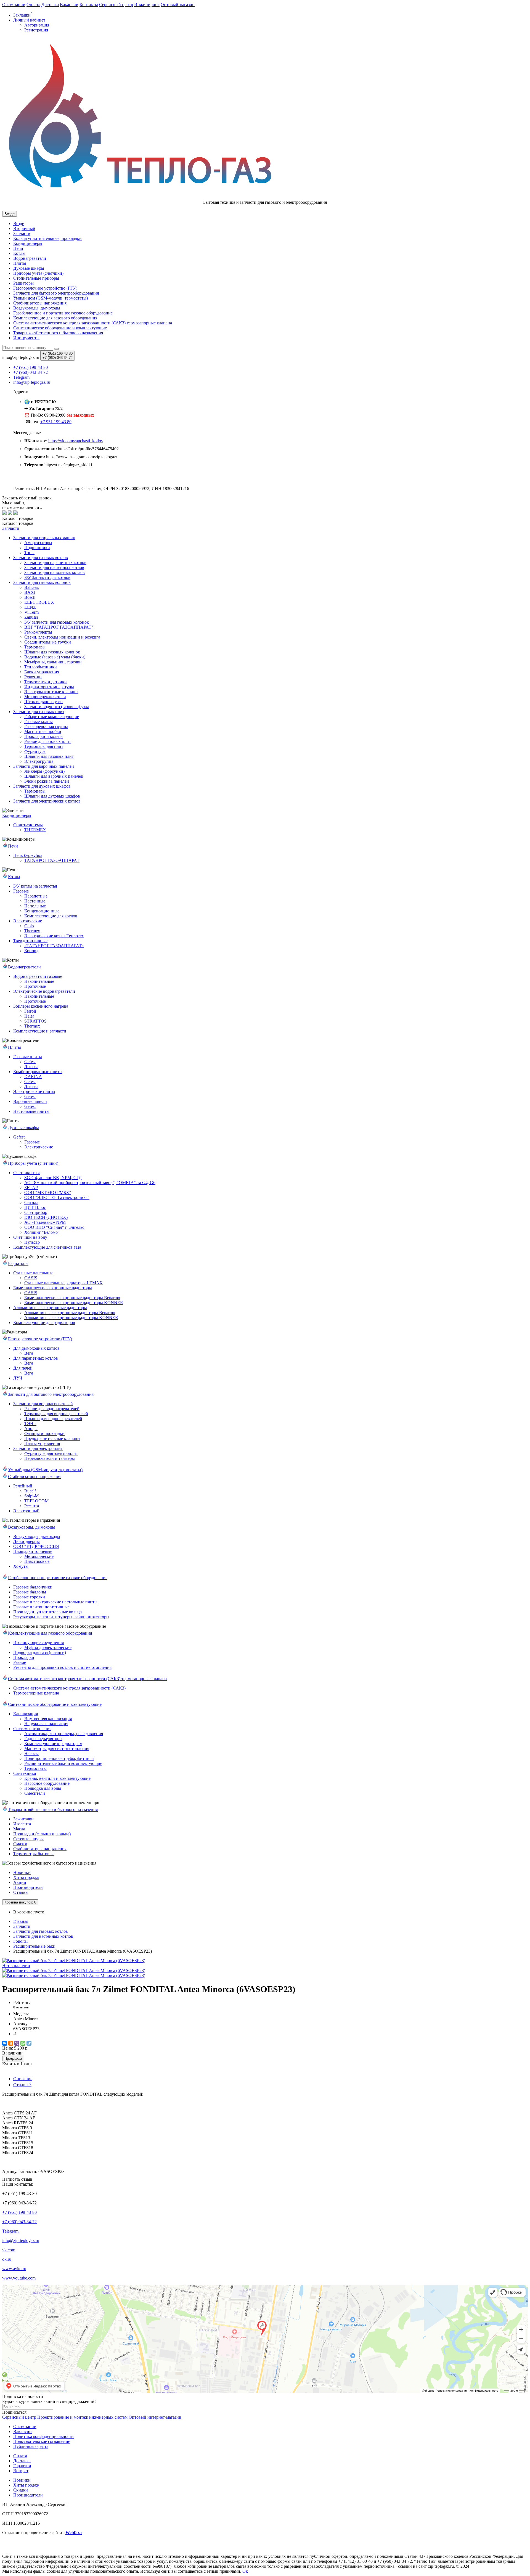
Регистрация (36, 30)
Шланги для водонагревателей (53, 1419)
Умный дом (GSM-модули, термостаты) (51, 298)
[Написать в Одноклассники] (15, 513)
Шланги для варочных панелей (54, 776)
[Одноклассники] (11, 2043)
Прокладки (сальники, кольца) (42, 1834)
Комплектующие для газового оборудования (55, 318)
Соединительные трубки (48, 642)
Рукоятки (33, 677)
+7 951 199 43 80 (56, 422)
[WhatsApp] (23, 2043)
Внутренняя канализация (48, 1719)
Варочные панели (30, 1101)
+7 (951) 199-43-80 (19, 2212)
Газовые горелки (29, 1597)
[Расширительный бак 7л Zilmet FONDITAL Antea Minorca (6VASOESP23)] (74, 1970)
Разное (20, 1662)
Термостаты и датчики (46, 682)
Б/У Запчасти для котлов (47, 577)
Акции (20, 1882)
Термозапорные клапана (36, 1693)
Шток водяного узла (43, 702)
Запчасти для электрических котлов (47, 801)
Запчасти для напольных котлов (55, 572)
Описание (23, 2079)
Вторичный (24, 228)
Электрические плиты (34, 1091)
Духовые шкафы (29, 268)
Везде (19, 223)
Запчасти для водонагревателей (43, 1404)
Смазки (20, 1844)
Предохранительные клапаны (52, 1438)
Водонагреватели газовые (38, 976)
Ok (245, 2571)
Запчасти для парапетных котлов (55, 562)
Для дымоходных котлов (36, 1348)
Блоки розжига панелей (47, 781)
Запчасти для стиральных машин (44, 538)
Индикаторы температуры (49, 687)
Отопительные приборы (36, 278)
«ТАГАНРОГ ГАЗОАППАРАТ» (54, 946)
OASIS (31, 1278)
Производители (28, 1887)
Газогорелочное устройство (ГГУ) (45, 288)
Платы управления (42, 1443)
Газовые (21, 891)
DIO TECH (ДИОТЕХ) (46, 1217)
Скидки (21, 2490)
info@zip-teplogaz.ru (21, 2240)
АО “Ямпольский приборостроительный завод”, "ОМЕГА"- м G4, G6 (90, 1183)
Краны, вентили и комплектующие (57, 1778)
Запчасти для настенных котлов (54, 567)
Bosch (30, 597)
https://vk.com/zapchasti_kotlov (76, 441)
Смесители (35, 1793)
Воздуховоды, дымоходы (37, 308)
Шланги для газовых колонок (52, 652)
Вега (29, 1353)
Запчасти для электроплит (38, 1448)
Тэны (29, 553)
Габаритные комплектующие (52, 717)
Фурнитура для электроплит (51, 1453)
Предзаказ (13, 2059)
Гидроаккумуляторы (43, 1739)
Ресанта (32, 1506)
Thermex (32, 931)
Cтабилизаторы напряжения (40, 303)
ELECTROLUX (39, 602)
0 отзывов (21, 2007)
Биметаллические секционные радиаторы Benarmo (72, 1298)
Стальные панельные (33, 1273)
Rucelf (30, 1491)
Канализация (26, 1714)
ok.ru (7, 2259)
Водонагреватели (30, 258)
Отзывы (21, 1892)
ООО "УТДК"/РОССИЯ (36, 1546)
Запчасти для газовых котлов (41, 558)
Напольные (35, 906)
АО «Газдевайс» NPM (45, 1222)
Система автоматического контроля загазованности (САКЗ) (69, 1688)
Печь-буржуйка (28, 855)
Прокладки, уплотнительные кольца (47, 1612)
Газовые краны (39, 722)
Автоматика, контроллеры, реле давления (64, 1734)
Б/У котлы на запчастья (35, 886)
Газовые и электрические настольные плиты (55, 1602)
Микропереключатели (45, 697)
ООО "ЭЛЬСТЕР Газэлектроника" (57, 1197)
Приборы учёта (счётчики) (38, 273)
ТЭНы (30, 1424)
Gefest (30, 1062)
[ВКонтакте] (5, 2043)
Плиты (20, 263)
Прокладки (24, 1657)
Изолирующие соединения (39, 1642)
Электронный (26, 1511)
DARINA (33, 1077)
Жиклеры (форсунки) (44, 771)
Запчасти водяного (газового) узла (57, 707)
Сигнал (31, 1202)
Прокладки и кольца (43, 736)
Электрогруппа (39, 761)
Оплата (33, 5)
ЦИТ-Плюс (35, 1207)
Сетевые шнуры (28, 1839)
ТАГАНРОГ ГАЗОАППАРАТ (52, 860)
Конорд (31, 951)
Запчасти (22, 233)
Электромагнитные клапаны (51, 692)
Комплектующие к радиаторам (53, 1744)
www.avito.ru (14, 2269)
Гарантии (22, 2466)
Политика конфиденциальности (43, 2436)
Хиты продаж (26, 1877)
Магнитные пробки (43, 731)
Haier (29, 1016)
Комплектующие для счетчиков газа (47, 1247)
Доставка (50, 5)
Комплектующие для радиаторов (44, 1323)
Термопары (35, 647)
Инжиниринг (147, 5)
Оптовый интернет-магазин (155, 2417)
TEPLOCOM (36, 1501)
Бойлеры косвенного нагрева (41, 1006)
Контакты (89, 5)
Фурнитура (35, 751)
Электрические (28, 921)
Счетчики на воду (30, 1237)
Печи (18, 248)
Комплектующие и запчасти (40, 1031)
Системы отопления (32, 1729)
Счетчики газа (27, 1173)
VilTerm (31, 612)
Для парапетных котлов (36, 1358)
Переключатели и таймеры (50, 1458)
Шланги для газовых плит (49, 756)
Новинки (22, 1872)
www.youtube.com (19, 2278)
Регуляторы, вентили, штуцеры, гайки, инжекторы (61, 1617)
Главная (21, 1921)
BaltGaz (31, 587)
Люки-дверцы (26, 1541)
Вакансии (69, 5)
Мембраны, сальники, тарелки (53, 662)
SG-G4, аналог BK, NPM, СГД (53, 1178)
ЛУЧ (18, 1378)
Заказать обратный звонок (27, 498)
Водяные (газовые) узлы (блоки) (55, 657)
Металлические (39, 1556)
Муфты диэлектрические (48, 1647)
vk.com (9, 2250)
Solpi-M (31, 1496)
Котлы (19, 253)
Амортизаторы (38, 543)
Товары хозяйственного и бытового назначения (58, 333)
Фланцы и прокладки (44, 1433)
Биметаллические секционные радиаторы (53, 1288)
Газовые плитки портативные (41, 1607)
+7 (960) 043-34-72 (19, 2222)
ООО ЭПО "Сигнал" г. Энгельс (54, 1227)
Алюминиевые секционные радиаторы (50, 1308)
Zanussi (31, 617)
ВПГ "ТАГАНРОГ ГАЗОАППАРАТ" (59, 627)
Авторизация (37, 25)
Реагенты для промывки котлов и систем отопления (62, 1667)
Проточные (35, 986)
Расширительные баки (34, 1946)
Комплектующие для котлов (51, 916)
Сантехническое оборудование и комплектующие (60, 328)
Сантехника (25, 1773)
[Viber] (17, 2043)
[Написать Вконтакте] (4, 513)
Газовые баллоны (30, 1592)
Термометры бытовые (34, 1854)
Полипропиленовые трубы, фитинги (59, 1758)
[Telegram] (29, 2043)
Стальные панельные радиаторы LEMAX (63, 1283)
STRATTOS (35, 1021)
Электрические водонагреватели (44, 991)
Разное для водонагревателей (52, 1409)
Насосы (31, 1753)
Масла (19, 1829)
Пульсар (32, 1242)
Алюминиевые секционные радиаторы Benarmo (70, 1313)
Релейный (23, 1486)
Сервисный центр (116, 5)
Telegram (10, 2231)
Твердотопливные (30, 941)
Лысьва (31, 1067)
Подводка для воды (43, 1788)
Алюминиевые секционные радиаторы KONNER (71, 1318)
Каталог (18, 523)
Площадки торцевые (33, 1551)
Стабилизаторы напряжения (40, 1849)
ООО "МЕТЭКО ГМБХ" (48, 1192)
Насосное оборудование (47, 1783)
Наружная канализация (46, 1724)
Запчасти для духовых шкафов (42, 786)
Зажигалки (23, 1819)
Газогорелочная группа (46, 726)
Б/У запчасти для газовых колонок (57, 622)
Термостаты (35, 1768)
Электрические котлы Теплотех (54, 936)
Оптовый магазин (178, 5)
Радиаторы (23, 283)
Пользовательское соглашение (42, 2441)
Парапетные (36, 896)
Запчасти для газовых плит (39, 712)
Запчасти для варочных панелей (44, 766)
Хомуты (21, 1566)
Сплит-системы (28, 825)
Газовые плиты (28, 1057)
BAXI (30, 592)
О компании (14, 5)
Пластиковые (37, 1561)
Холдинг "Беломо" (42, 1232)
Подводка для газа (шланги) (40, 1652)
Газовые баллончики (33, 1587)
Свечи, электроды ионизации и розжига (62, 637)
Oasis (29, 926)
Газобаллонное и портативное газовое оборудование (63, 313)
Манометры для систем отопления (57, 1748)
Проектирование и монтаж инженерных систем (82, 2417)
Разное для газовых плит (48, 741)
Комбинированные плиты (38, 1072)
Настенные (35, 901)
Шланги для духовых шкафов (52, 796)
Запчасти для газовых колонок (42, 582)
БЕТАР (31, 1188)
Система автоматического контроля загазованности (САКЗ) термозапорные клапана (93, 323)
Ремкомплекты (38, 632)
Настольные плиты (31, 1111)
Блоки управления (42, 672)
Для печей (23, 1368)
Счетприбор (36, 1212)
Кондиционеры (28, 243)
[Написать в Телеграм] (10, 513)
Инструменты (26, 338)
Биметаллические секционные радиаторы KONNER (74, 1303)
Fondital (20, 1941)
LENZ (30, 607)
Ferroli (30, 1011)
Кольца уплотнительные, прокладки (47, 238)
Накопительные (39, 981)
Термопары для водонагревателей (56, 1414)
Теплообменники (41, 667)
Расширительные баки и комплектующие (63, 1763)
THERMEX (35, 830)
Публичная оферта (31, 2446)
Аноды (31, 1429)
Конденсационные (42, 911)
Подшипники (37, 548)
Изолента (22, 1824)
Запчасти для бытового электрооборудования (56, 293)
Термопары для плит (44, 746)
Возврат (21, 2471)
